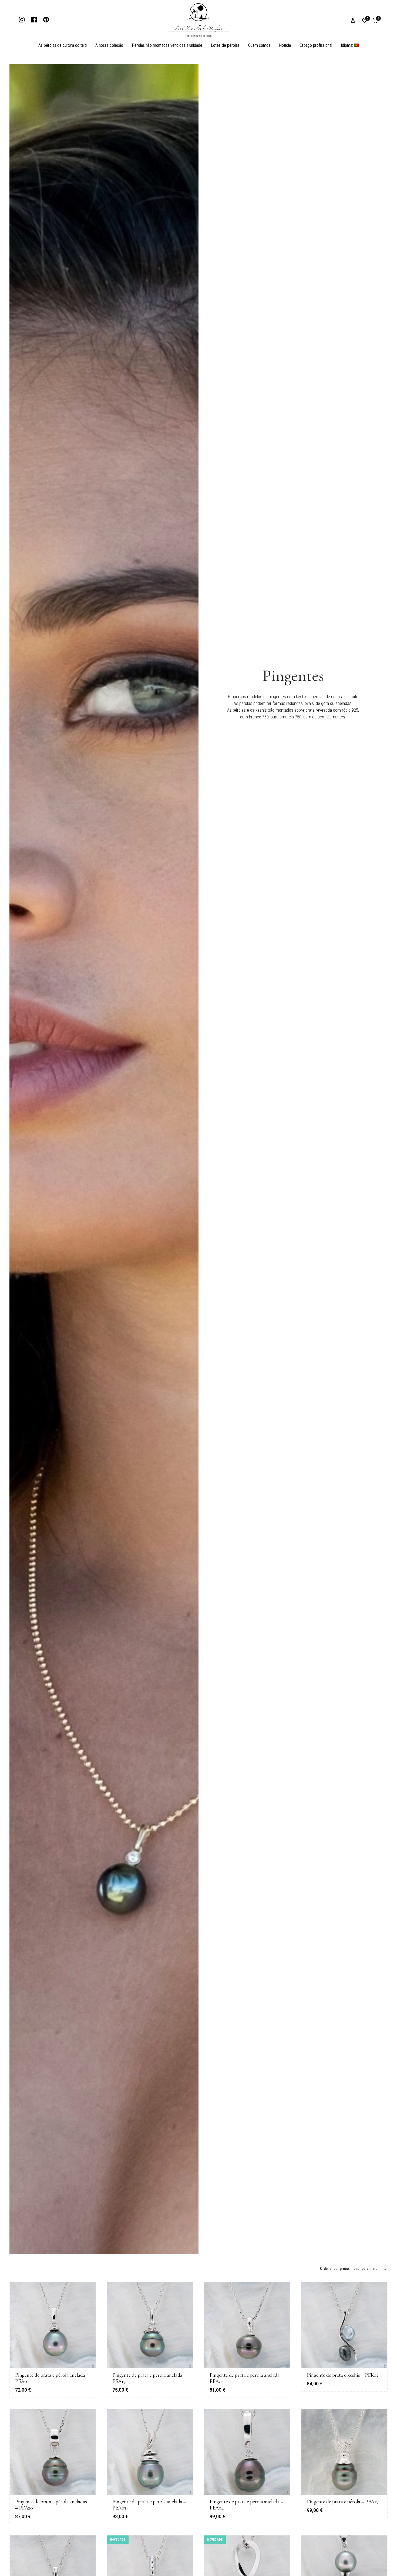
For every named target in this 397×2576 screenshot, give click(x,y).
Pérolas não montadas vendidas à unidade (167, 45)
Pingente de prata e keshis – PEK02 (343, 2375)
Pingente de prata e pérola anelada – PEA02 (246, 2378)
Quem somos (259, 45)
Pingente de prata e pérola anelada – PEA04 (246, 2505)
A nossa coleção (109, 45)
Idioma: (347, 45)
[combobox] (354, 2269)
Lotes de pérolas (225, 45)
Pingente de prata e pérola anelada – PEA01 (52, 2378)
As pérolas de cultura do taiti (63, 45)
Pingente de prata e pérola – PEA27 (343, 2502)
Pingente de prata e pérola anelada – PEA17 (149, 2378)
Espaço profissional (316, 45)
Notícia (285, 45)
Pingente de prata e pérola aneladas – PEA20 (51, 2505)
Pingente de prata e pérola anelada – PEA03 (149, 2505)
